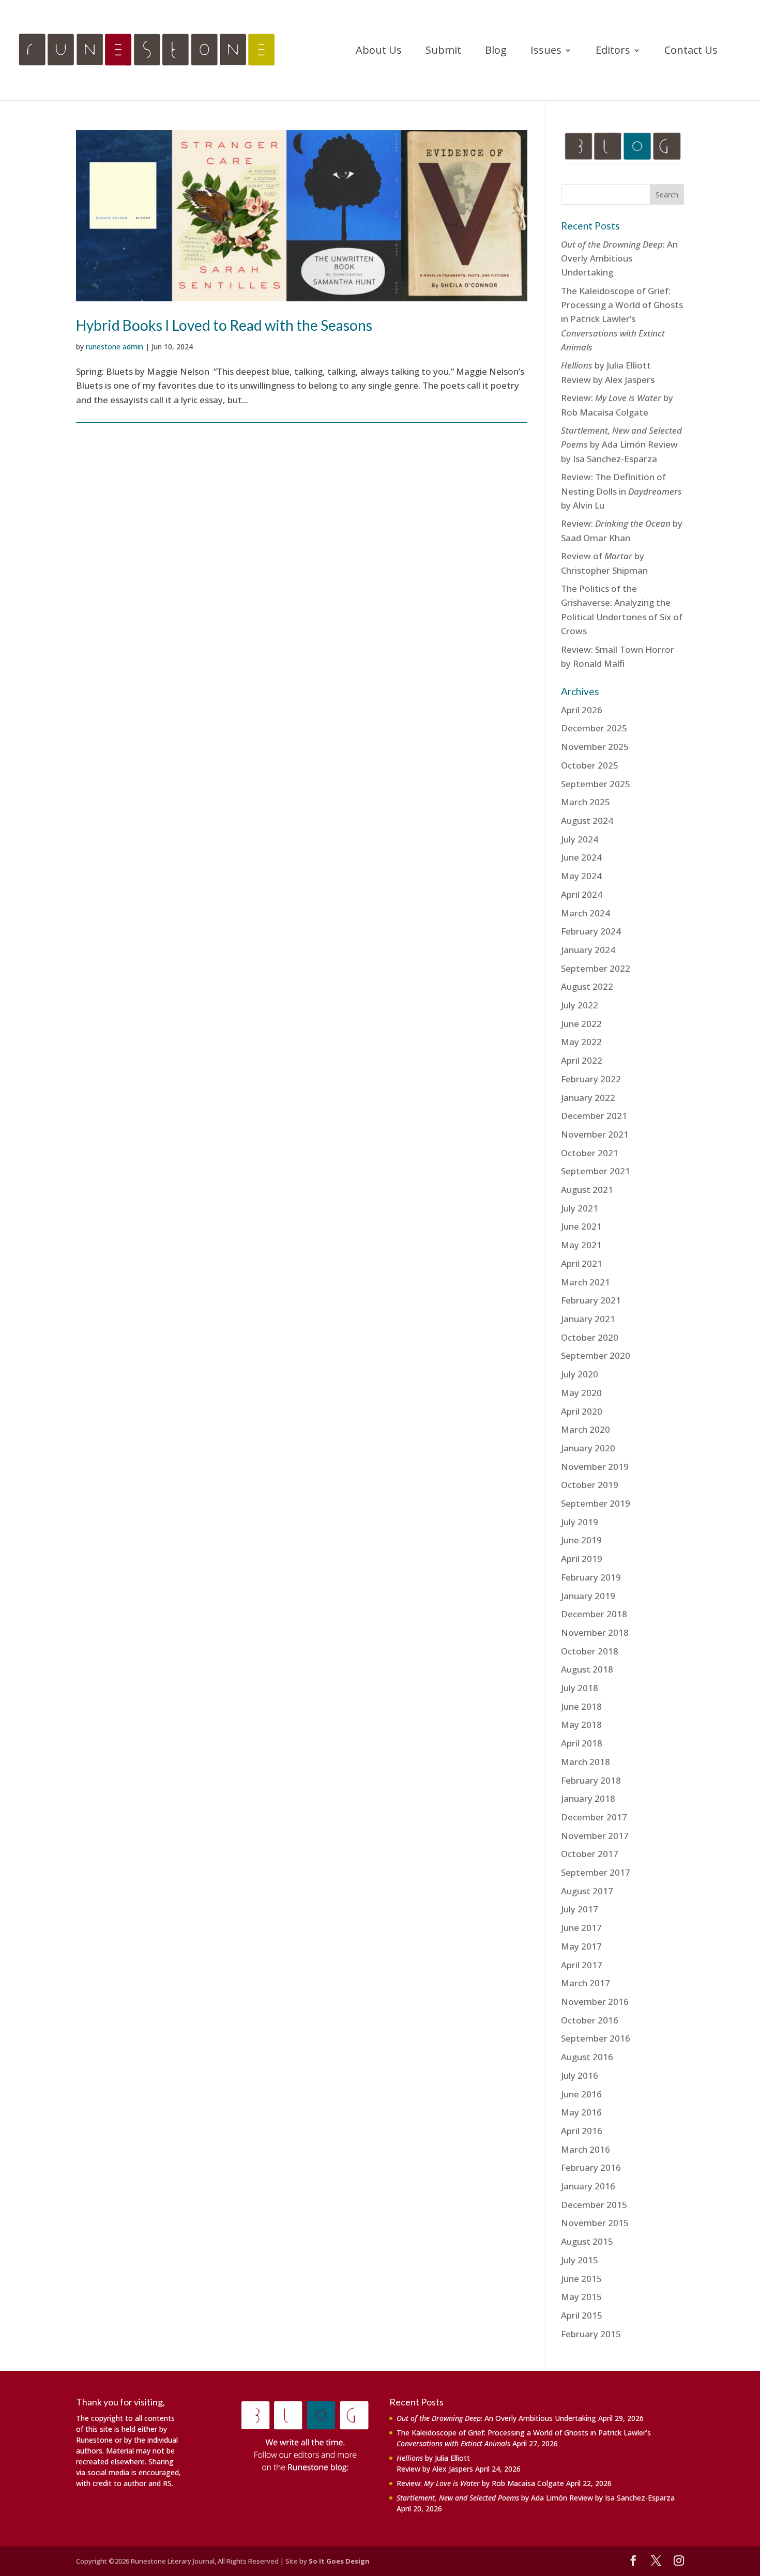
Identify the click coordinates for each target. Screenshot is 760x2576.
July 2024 (580, 839)
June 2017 (581, 1928)
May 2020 (581, 1393)
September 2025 (596, 784)
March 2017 (586, 1983)
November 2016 (595, 2002)
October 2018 (590, 1651)
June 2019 (581, 1540)
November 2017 (595, 1836)
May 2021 (581, 1245)
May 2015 (581, 2297)
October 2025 (590, 765)
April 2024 (582, 894)
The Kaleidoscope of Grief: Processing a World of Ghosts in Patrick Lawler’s (622, 319)
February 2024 (591, 931)
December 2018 (594, 1614)
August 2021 (587, 1190)
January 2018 (588, 1798)
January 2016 (588, 2186)
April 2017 (582, 1965)
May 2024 (581, 876)
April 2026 (582, 710)
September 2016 (596, 2038)
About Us (379, 52)
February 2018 (591, 1780)
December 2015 (594, 2205)
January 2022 (588, 1098)
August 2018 (587, 1669)
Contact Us (691, 52)
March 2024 (586, 913)
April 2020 (582, 1411)
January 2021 (588, 1319)
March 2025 (586, 802)
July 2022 (580, 1005)
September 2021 (596, 1171)
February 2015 (591, 2334)
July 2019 (580, 1522)
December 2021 (594, 1116)
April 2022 (582, 1060)
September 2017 (596, 1872)
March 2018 (586, 1762)
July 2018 (580, 1688)
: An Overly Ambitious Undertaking (619, 258)
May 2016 (581, 2112)
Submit (443, 52)
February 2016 (591, 2167)
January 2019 (588, 1596)
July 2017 (580, 1909)
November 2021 (595, 1134)
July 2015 (580, 2260)
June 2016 (581, 2094)
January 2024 (588, 950)
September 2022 (596, 968)
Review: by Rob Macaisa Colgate (480, 2483)
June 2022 (581, 1024)
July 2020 (580, 1374)
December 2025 (594, 728)
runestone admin (115, 347)
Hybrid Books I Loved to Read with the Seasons (224, 325)
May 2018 (581, 1724)
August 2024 (587, 821)
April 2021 (582, 1263)
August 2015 (587, 2241)
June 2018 (581, 1706)
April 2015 (582, 2315)
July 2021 (580, 1208)
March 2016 (586, 2149)
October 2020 (590, 1337)
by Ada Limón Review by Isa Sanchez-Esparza (621, 444)
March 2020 (586, 1429)
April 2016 (582, 2131)
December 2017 (594, 1817)
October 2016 (590, 2020)
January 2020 (588, 1448)
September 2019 (596, 1503)
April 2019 (582, 1559)
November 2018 (595, 1632)
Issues (546, 52)
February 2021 (591, 1300)
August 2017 (587, 1891)
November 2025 (595, 747)
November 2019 (595, 1467)
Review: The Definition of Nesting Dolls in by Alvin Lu (621, 491)
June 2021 (581, 1226)
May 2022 (581, 1042)
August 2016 (587, 2057)
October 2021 (590, 1153)
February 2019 (591, 1577)
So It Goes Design (339, 2561)
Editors (613, 52)
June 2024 (581, 857)
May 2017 (581, 1946)
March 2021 (586, 1282)
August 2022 (587, 986)
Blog (496, 52)
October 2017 (590, 1854)
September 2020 (596, 1355)
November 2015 (595, 2223)
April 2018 (582, 1743)
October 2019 (590, 1485)
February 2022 (591, 1079)
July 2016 (580, 2075)
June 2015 (581, 2279)
